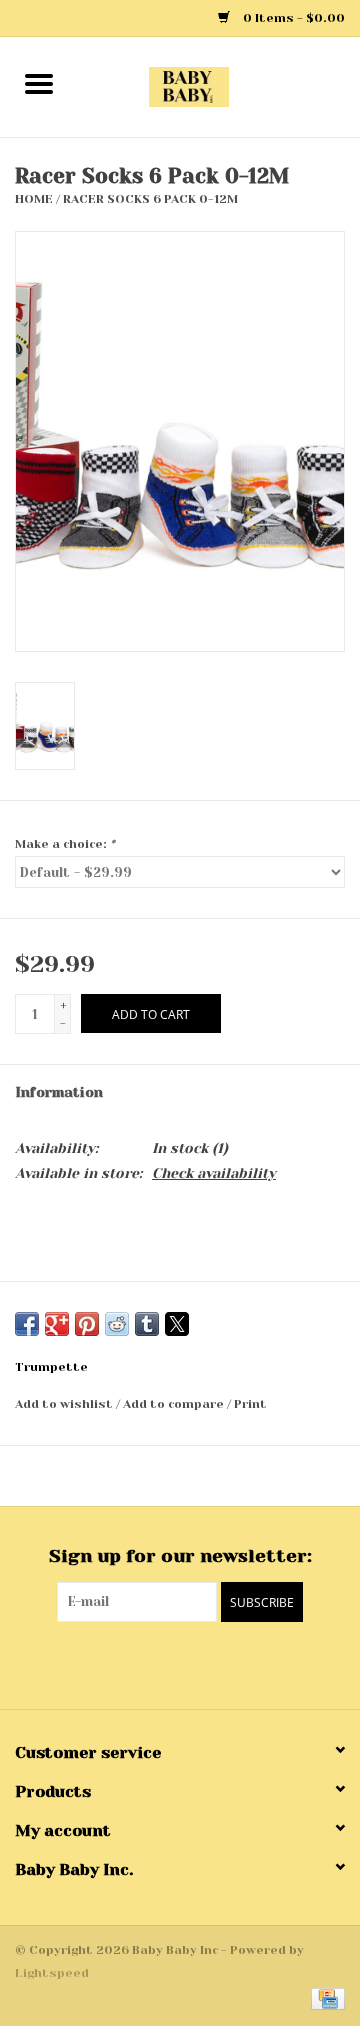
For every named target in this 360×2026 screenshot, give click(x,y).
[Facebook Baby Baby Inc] (162, 1663)
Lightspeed (52, 1973)
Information (59, 1092)
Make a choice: (65, 844)
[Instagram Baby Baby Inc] (198, 1663)
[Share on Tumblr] (147, 1324)
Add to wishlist (65, 1404)
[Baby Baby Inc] (219, 86)
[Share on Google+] (57, 1324)
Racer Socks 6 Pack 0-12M (150, 199)
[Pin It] (87, 1324)
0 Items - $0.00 (292, 18)
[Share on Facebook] (27, 1324)
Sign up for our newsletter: (180, 1556)
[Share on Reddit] (117, 1324)
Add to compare (175, 1404)
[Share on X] (177, 1324)
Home (34, 199)
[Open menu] (39, 83)
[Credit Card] (324, 1998)
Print (250, 1404)
